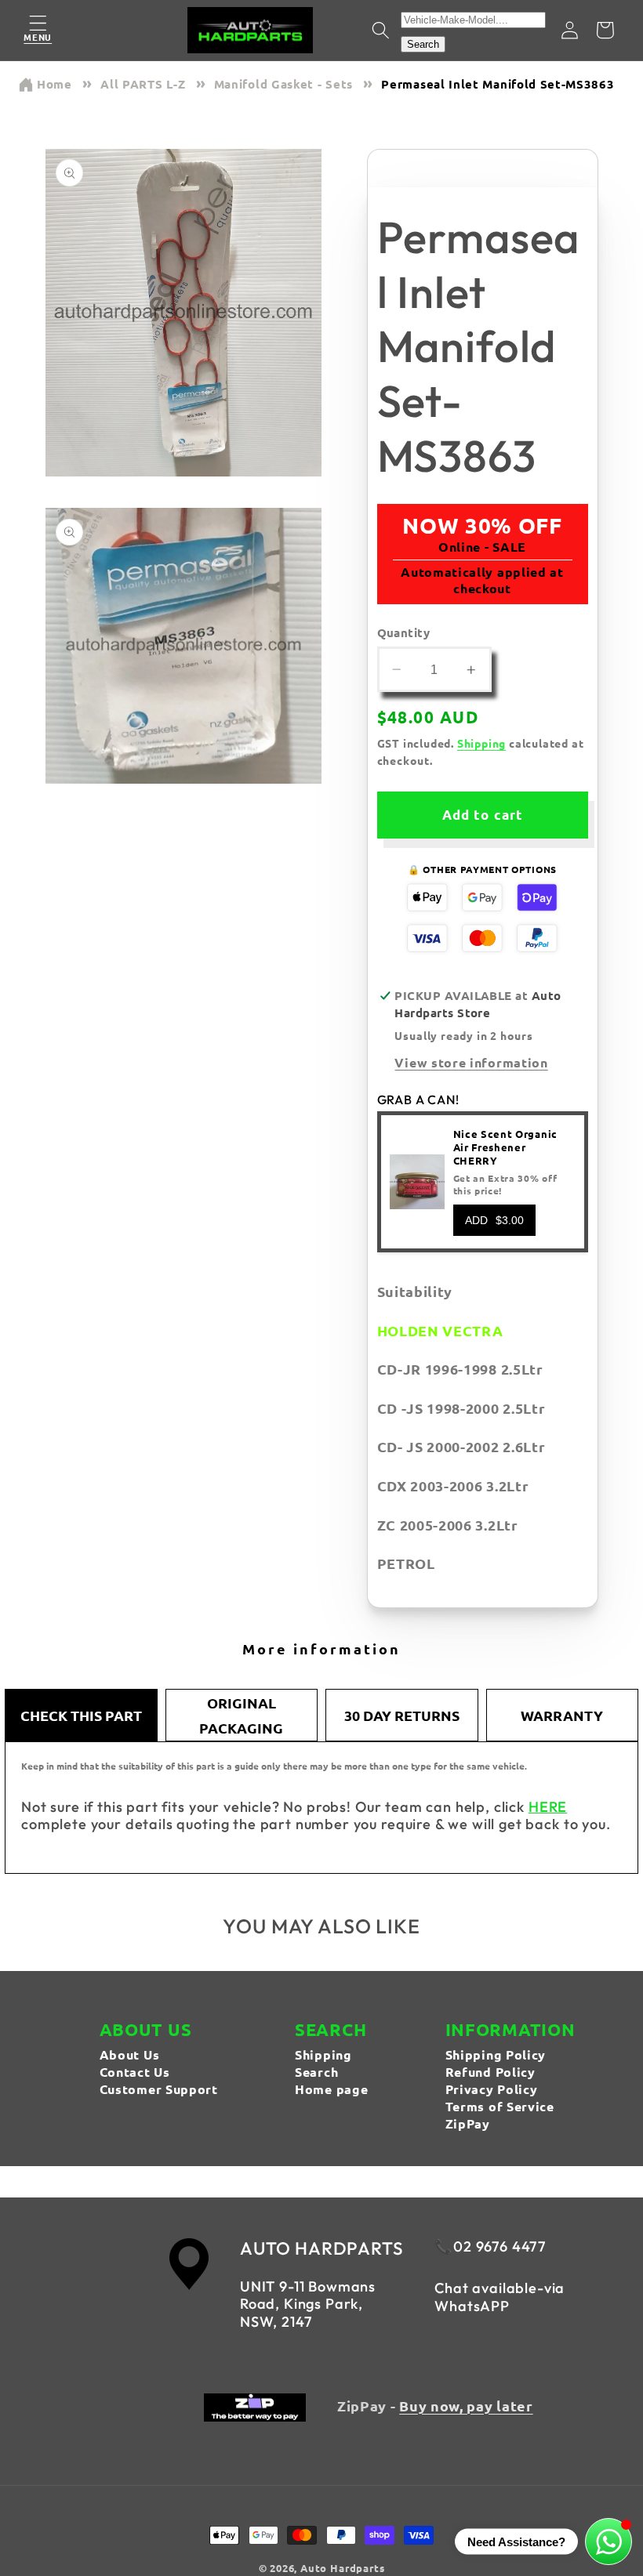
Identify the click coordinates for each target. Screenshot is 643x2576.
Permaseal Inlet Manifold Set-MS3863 (498, 84)
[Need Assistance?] (608, 2542)
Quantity (404, 632)
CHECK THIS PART (81, 1715)
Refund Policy (490, 2072)
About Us (130, 2054)
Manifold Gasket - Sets (283, 84)
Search (423, 44)
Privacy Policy (492, 2089)
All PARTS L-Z (143, 84)
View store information (471, 1062)
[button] (38, 30)
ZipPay (468, 2123)
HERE (548, 1807)
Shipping (481, 743)
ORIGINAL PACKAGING (241, 1715)
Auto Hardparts (342, 2568)
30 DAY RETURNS (402, 1715)
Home (54, 84)
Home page (331, 2089)
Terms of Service (500, 2106)
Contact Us (135, 2072)
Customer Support (159, 2089)
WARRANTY (562, 1715)
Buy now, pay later (466, 2406)
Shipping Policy (496, 2054)
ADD (494, 1220)
